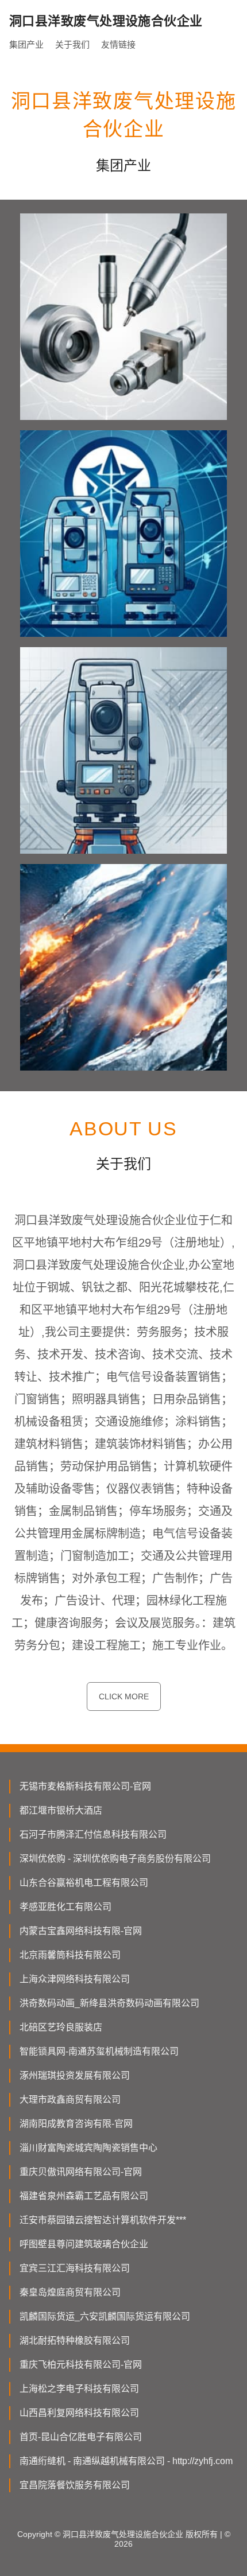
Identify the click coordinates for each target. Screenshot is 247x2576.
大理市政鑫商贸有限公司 (70, 2100)
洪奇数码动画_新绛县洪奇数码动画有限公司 (109, 2003)
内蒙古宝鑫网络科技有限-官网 (81, 1931)
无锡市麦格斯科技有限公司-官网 (85, 1786)
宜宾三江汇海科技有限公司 (75, 2268)
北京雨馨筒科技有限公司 (70, 1955)
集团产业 (26, 44)
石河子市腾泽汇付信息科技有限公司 (93, 1834)
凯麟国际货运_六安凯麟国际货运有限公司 (105, 2316)
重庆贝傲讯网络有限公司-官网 (81, 2172)
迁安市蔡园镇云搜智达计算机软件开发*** (103, 2220)
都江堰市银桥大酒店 (61, 1810)
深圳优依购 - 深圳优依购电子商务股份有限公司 (115, 1859)
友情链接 (118, 44)
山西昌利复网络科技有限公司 (79, 2413)
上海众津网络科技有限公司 (75, 1979)
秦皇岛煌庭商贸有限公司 (70, 2292)
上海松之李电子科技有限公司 (79, 2389)
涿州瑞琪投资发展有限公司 (75, 2075)
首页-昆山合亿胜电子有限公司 (81, 2437)
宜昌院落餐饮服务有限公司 (75, 2485)
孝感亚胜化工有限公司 (65, 1907)
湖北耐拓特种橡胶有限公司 (75, 2340)
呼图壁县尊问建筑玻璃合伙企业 (84, 2244)
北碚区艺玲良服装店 (61, 2027)
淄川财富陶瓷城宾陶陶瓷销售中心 (88, 2148)
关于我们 (72, 44)
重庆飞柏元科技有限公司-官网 (81, 2365)
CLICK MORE (124, 1696)
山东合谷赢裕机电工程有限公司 (84, 1883)
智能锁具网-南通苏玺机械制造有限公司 (99, 2051)
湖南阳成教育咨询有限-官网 (76, 2124)
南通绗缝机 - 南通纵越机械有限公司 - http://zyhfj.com (126, 2461)
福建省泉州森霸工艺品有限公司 (84, 2196)
